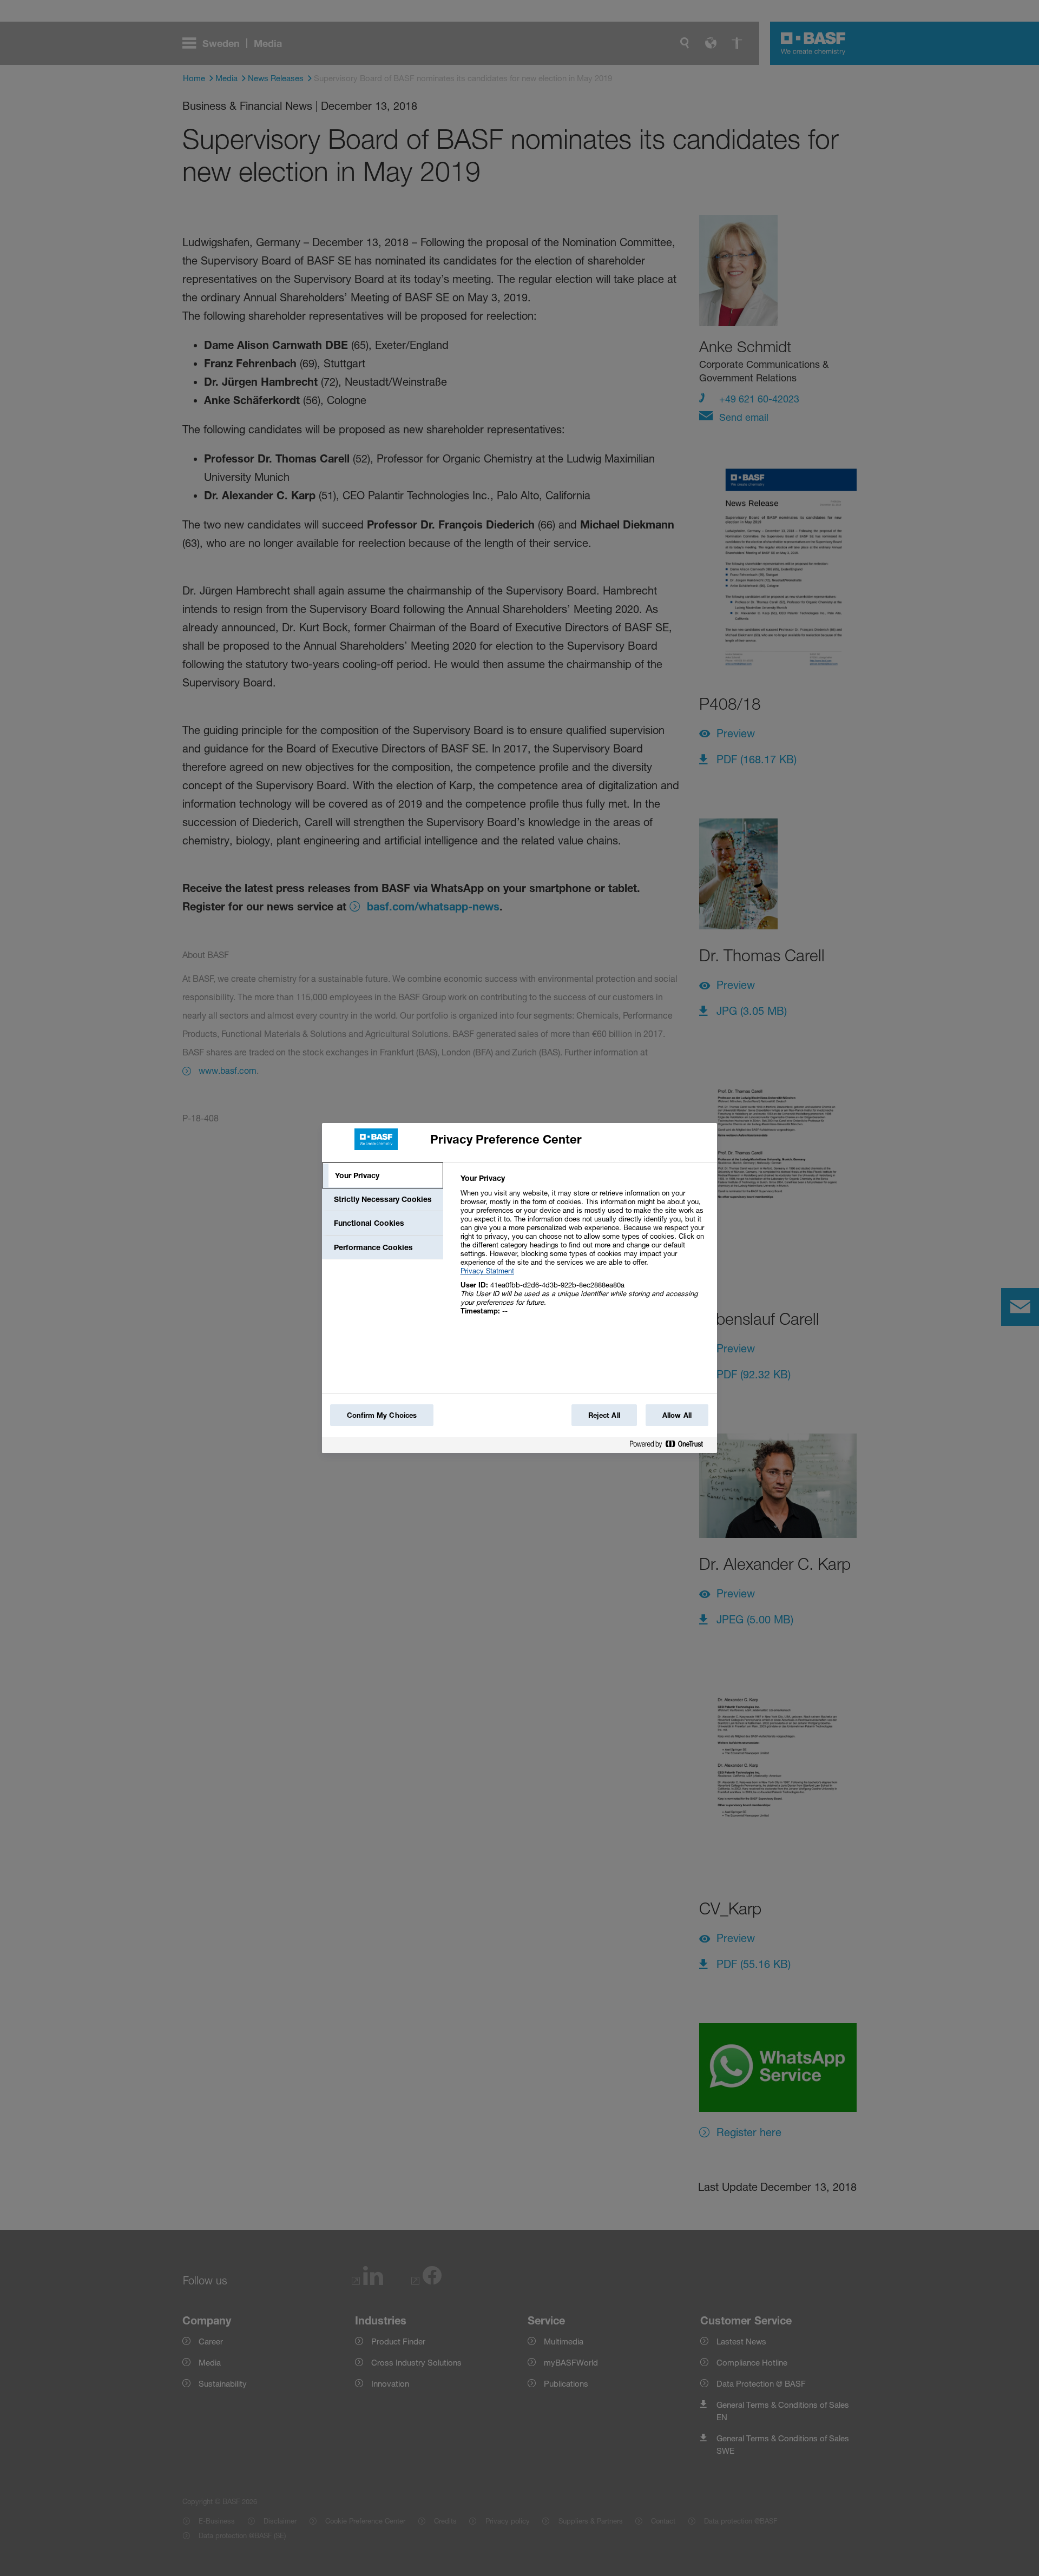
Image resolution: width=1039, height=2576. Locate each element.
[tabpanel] (584, 1250)
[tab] (383, 1175)
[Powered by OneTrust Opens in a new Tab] (670, 1446)
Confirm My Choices (382, 1415)
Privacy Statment (487, 1271)
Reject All (604, 1415)
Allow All (677, 1415)
